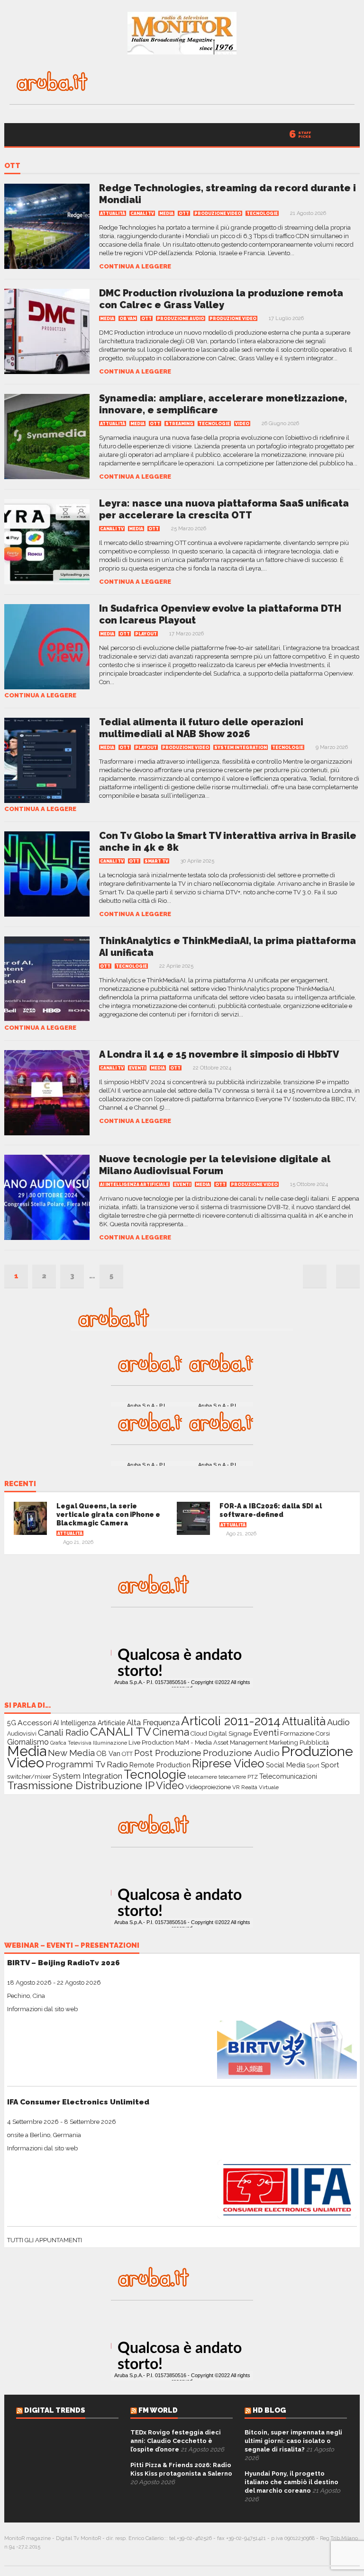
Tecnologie (262, 214)
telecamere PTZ (238, 1777)
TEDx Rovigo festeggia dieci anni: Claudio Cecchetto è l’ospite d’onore (176, 2441)
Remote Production (160, 1765)
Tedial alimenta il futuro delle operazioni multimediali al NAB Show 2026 (201, 728)
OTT (12, 166)
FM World (158, 2410)
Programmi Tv (75, 1764)
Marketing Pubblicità (299, 1742)
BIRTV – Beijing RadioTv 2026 (64, 1963)
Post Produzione (168, 1753)
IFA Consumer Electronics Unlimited (78, 2102)
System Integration (241, 748)
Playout (146, 634)
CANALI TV (142, 214)
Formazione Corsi (305, 1734)
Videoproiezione (208, 1787)
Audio (338, 1722)
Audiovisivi (22, 1734)
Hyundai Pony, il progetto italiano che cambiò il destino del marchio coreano (291, 2482)
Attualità (113, 214)
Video (242, 424)
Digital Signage (230, 1734)
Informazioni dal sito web (42, 2009)
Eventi (137, 1068)
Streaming (179, 424)
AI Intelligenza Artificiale (134, 1185)
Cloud (199, 1734)
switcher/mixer (29, 1776)
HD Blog (269, 2410)
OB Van (128, 319)
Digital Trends (55, 2410)
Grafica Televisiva (71, 1743)
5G (12, 1723)
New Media (71, 1753)
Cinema (171, 1732)
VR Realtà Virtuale (255, 1787)
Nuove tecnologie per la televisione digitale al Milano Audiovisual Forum (215, 1165)
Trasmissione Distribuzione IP (81, 1785)
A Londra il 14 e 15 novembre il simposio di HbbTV (219, 1054)
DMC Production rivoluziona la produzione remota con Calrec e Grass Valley (221, 299)
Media (166, 214)
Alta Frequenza (153, 1723)
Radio (117, 1765)
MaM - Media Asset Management (222, 1743)
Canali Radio (63, 1732)
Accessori (35, 1723)
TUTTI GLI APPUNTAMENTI (45, 2240)
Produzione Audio (181, 319)
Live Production (151, 1742)
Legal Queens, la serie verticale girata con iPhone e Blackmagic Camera (108, 1515)
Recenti (20, 1484)
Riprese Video (228, 1764)
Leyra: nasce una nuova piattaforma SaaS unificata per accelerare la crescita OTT (224, 509)
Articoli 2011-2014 (231, 1721)
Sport (313, 1766)
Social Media (286, 1765)
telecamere (202, 1777)
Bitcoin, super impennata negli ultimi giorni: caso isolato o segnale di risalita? (293, 2441)
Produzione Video (218, 214)
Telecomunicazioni (288, 1776)
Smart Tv (156, 861)
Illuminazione (110, 1743)
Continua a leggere (135, 266)
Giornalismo (28, 1742)
